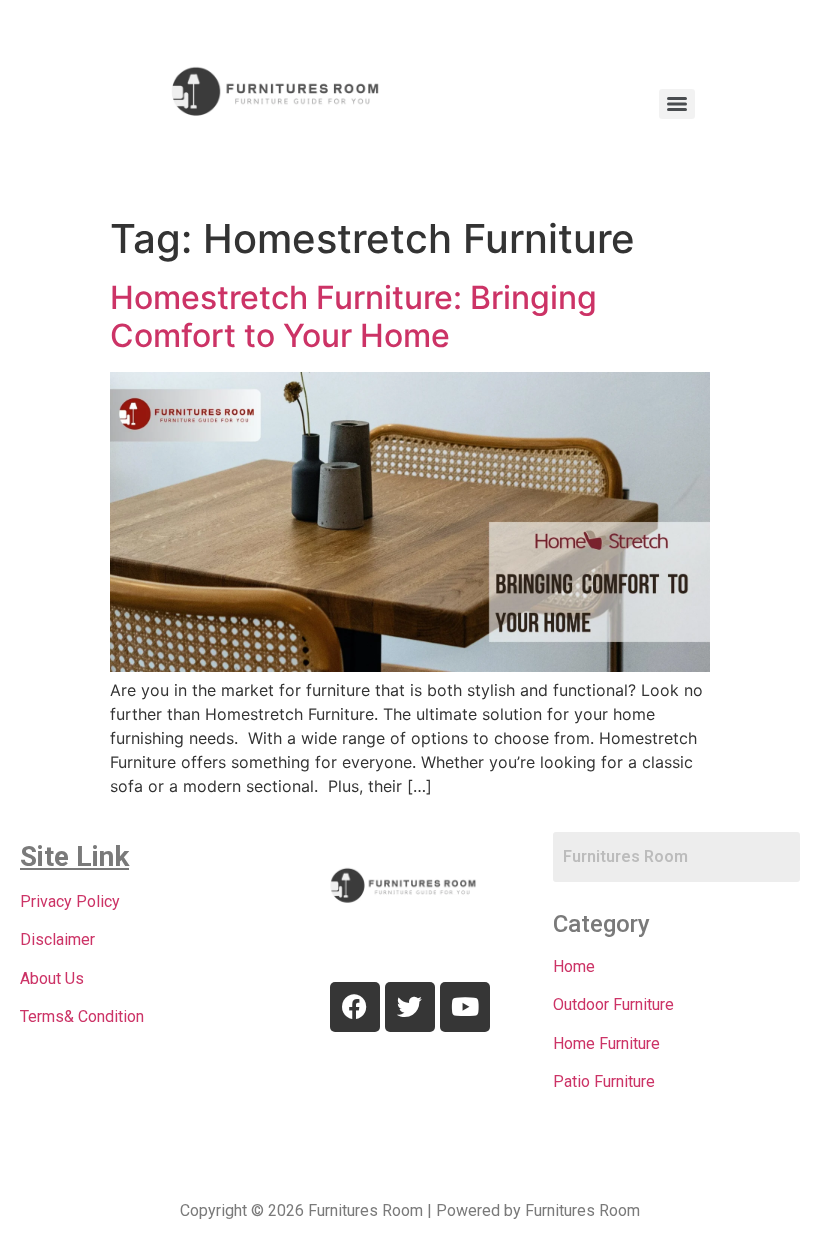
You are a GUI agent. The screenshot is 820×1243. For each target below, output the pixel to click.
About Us (52, 978)
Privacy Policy (70, 901)
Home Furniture (606, 1043)
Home (574, 966)
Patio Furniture (604, 1081)
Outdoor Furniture (613, 1004)
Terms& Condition (82, 1016)
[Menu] (677, 104)
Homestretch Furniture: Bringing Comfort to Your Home (353, 316)
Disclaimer (57, 939)
